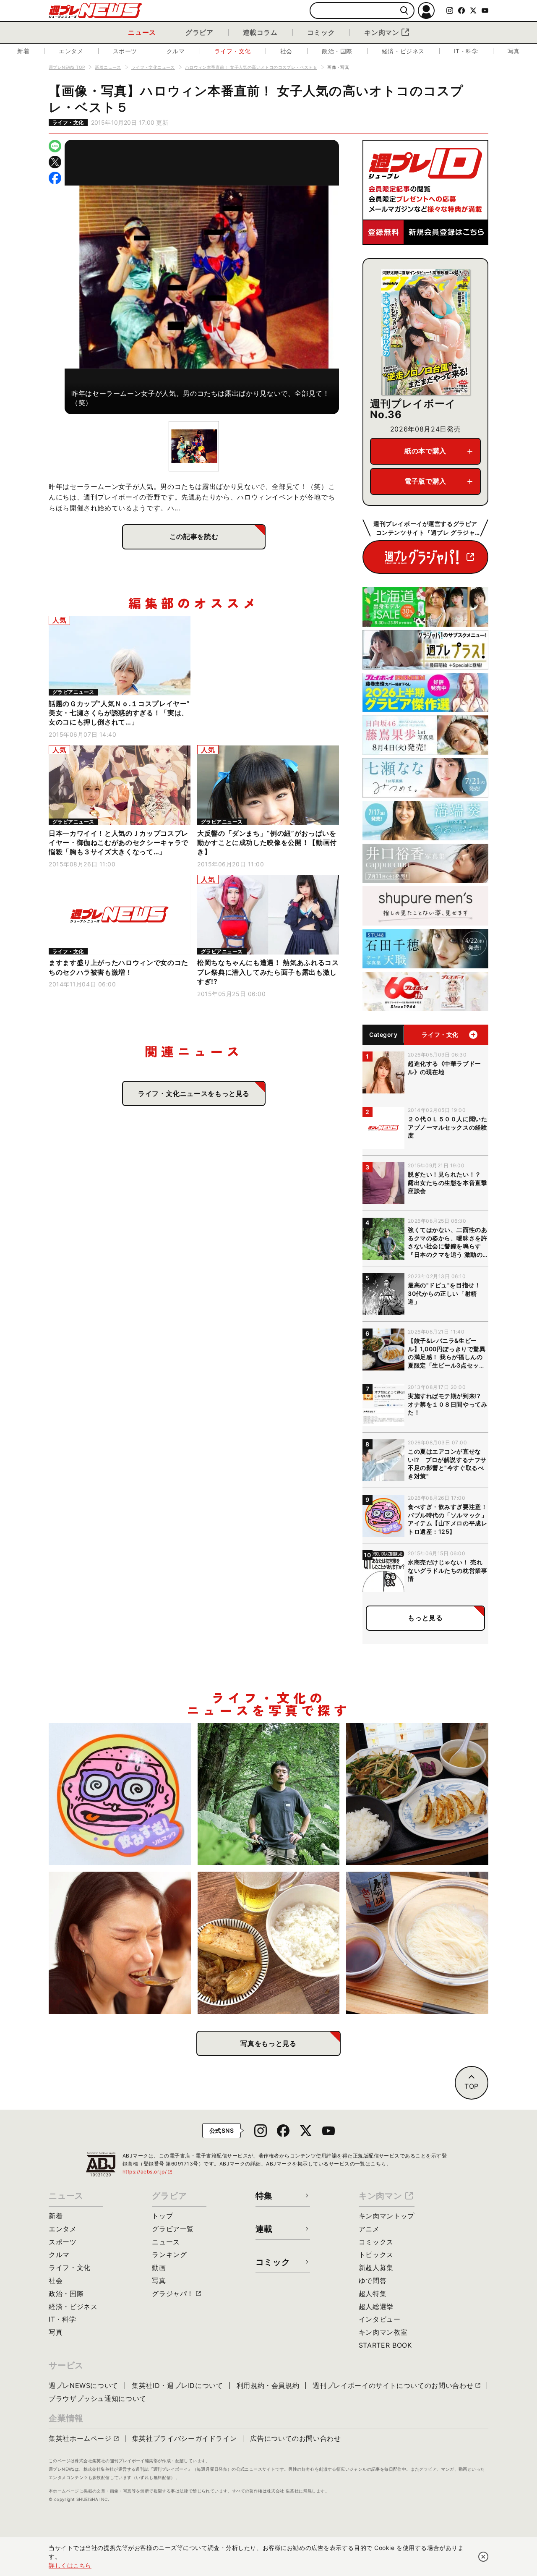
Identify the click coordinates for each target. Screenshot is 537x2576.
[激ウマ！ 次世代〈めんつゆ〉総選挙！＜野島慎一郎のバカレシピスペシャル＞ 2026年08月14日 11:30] (417, 1943)
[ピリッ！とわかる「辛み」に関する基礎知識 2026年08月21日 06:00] (120, 1943)
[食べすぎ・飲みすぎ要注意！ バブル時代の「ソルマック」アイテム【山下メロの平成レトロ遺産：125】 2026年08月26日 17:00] (120, 1794)
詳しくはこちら (70, 2565)
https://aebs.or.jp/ (148, 2172)
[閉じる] (483, 2557)
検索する (404, 11)
